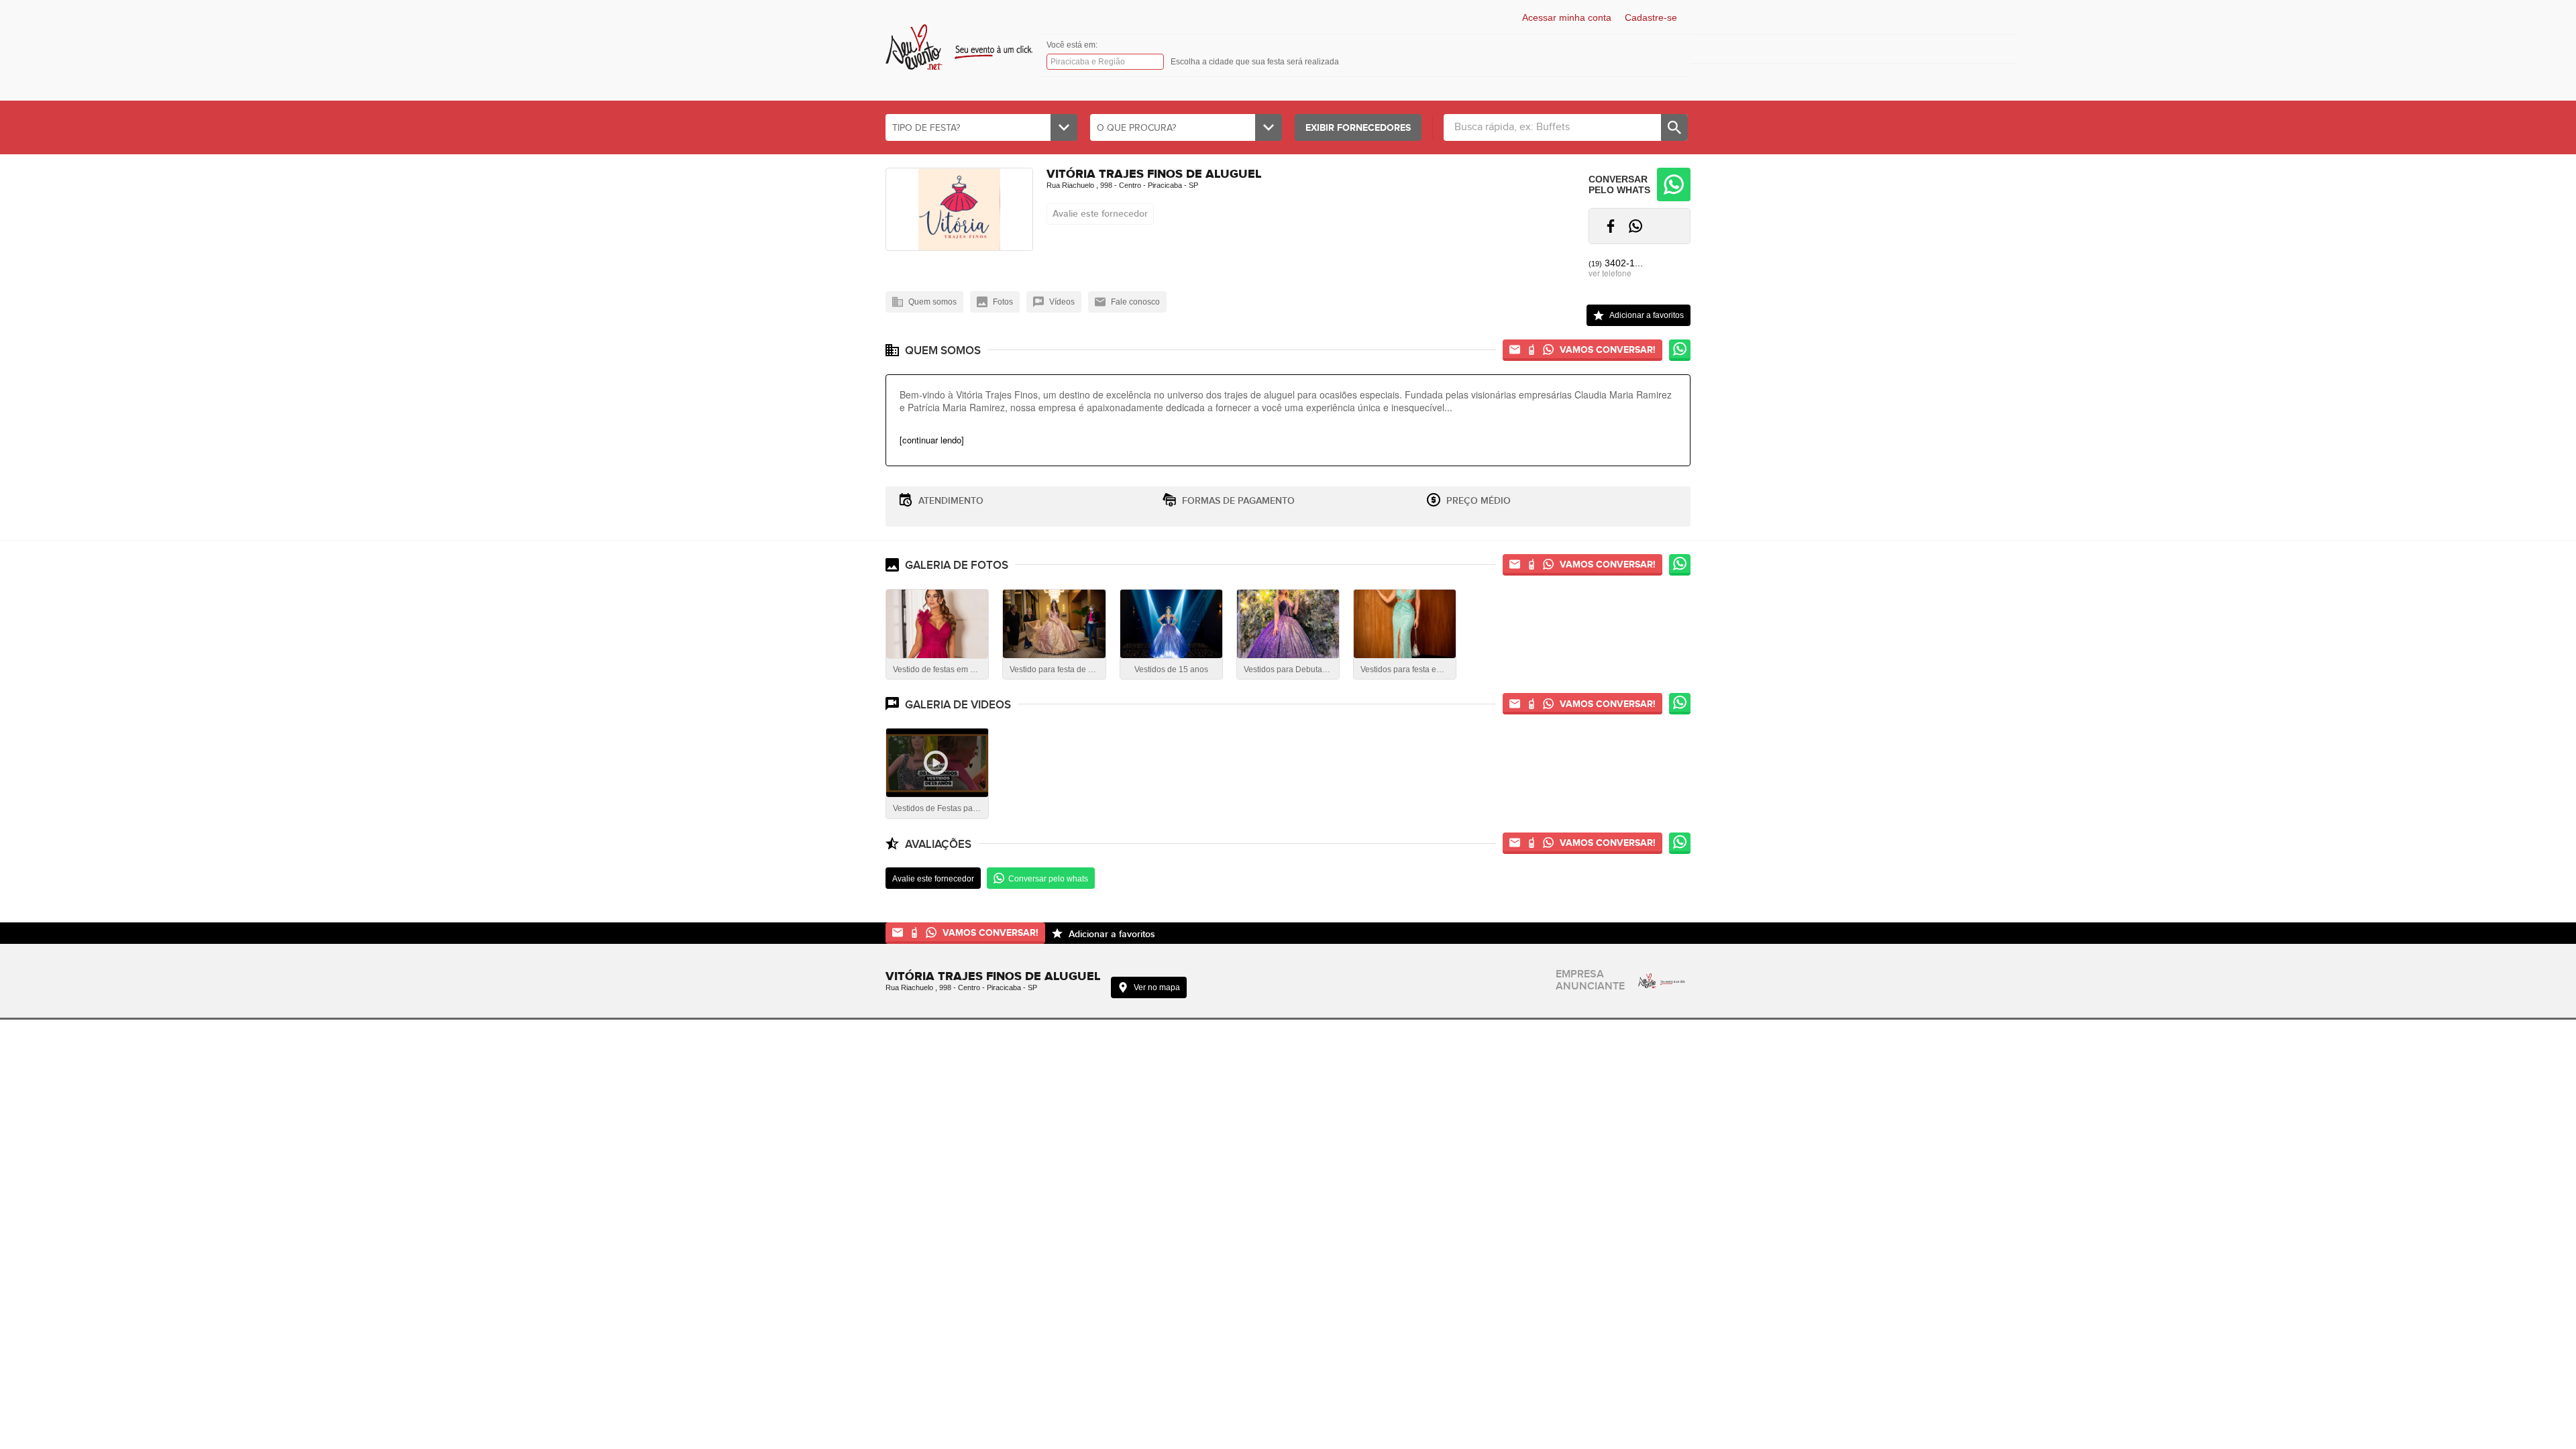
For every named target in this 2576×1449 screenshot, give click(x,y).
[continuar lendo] (932, 440)
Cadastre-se (1651, 17)
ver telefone (1610, 273)
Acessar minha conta (1567, 17)
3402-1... (1616, 263)
